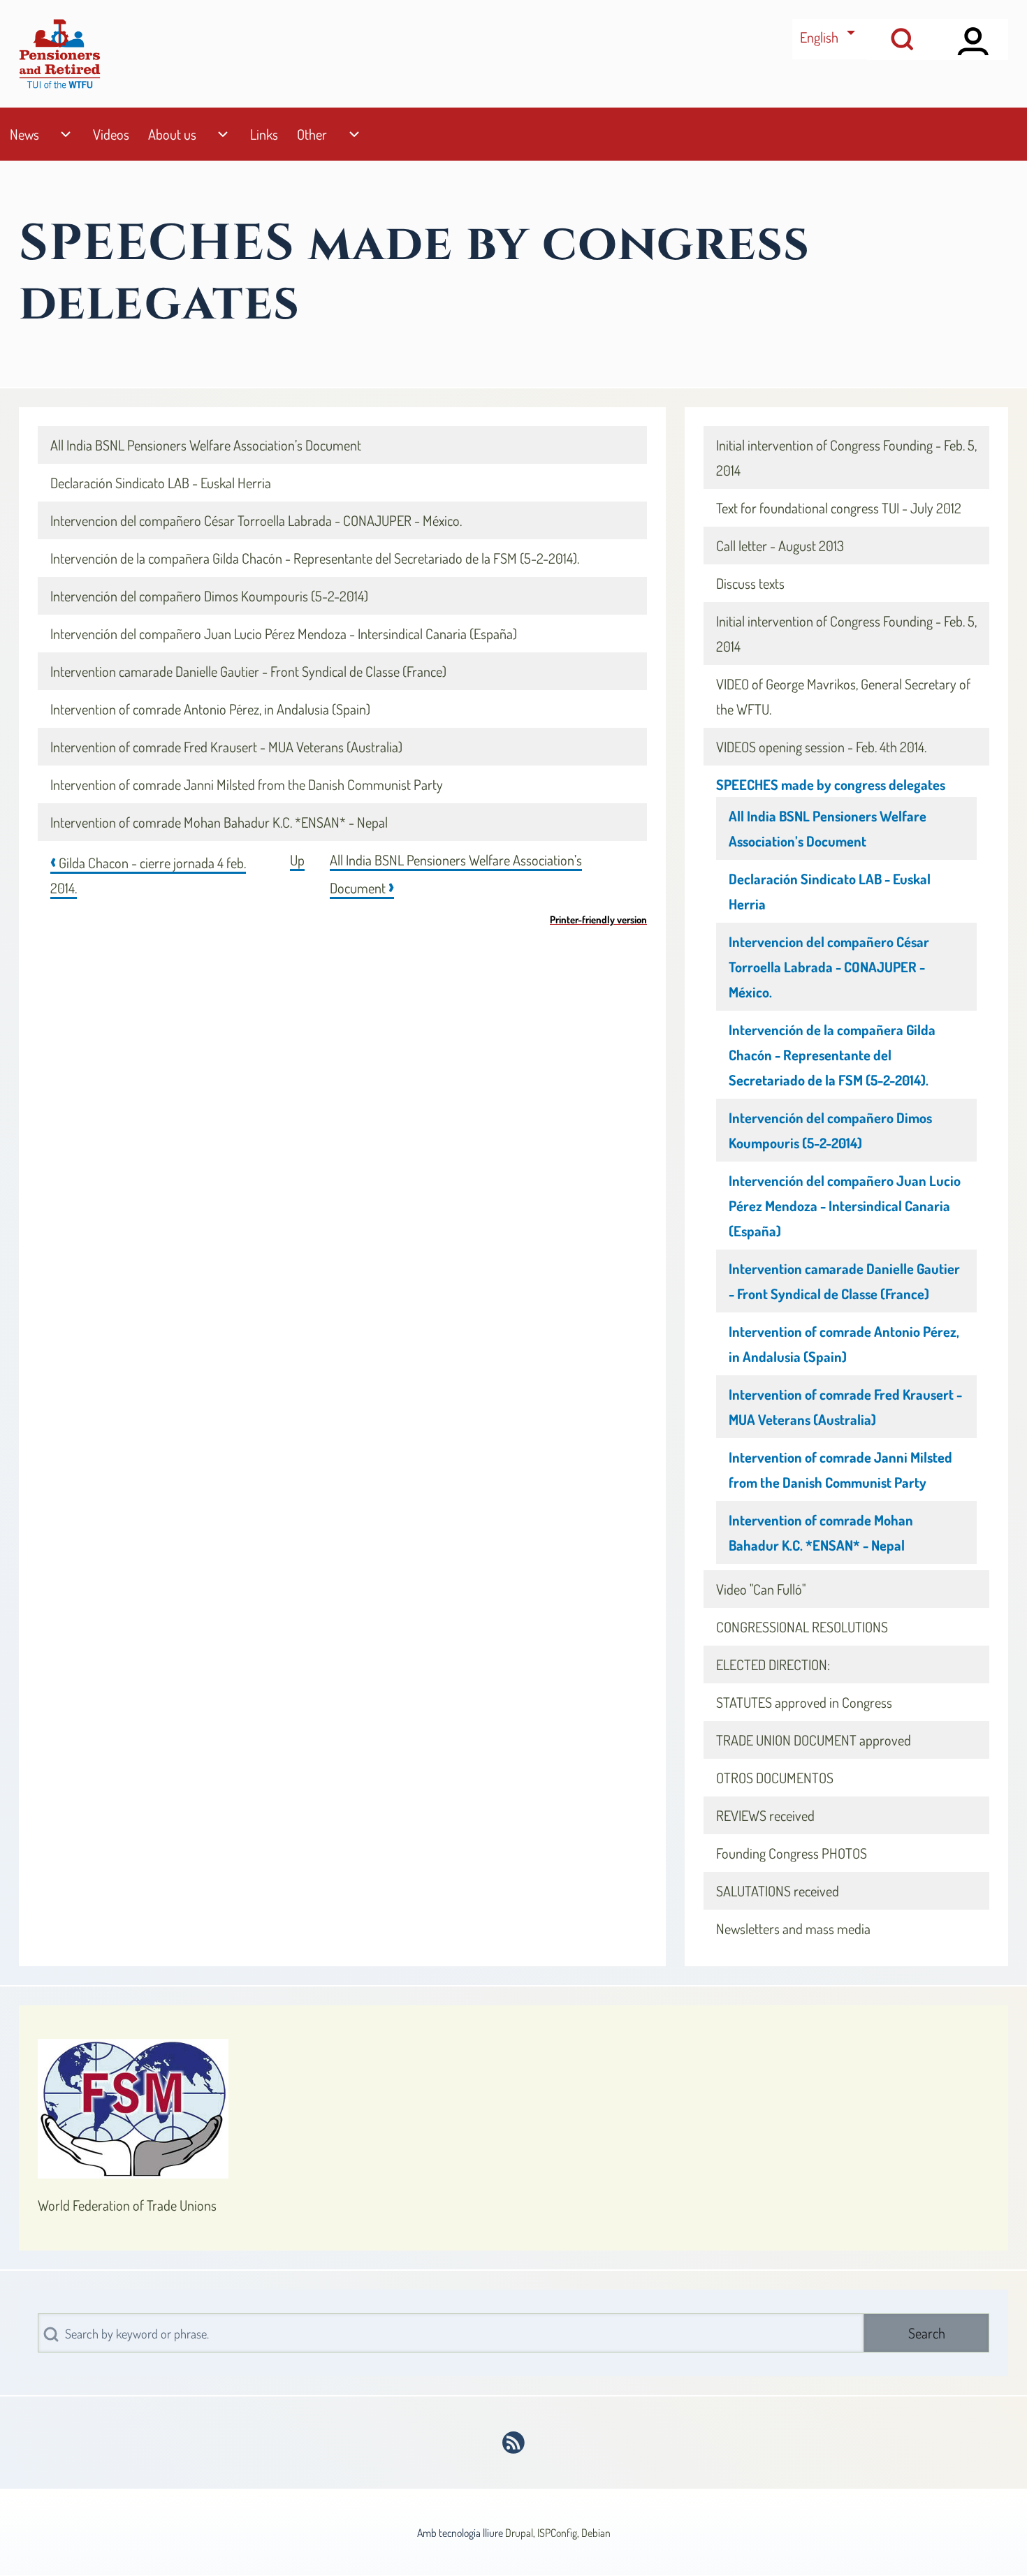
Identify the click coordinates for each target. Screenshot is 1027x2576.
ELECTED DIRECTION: (773, 1664)
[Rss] (514, 2443)
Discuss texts (750, 583)
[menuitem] (24, 134)
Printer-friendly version (598, 919)
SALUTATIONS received (778, 1891)
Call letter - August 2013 (780, 546)
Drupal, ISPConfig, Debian (558, 2533)
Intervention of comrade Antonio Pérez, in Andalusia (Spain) (210, 709)
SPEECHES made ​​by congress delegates (831, 784)
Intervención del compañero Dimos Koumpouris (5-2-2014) (209, 596)
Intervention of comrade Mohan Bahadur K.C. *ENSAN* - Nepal (219, 822)
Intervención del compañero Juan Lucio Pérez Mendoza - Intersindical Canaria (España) (284, 634)
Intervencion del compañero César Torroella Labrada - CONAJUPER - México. (256, 520)
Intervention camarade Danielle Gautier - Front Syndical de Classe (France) (248, 671)
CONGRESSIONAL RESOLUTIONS (802, 1627)
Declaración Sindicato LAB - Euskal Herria (161, 483)
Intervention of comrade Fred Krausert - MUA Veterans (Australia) (226, 747)
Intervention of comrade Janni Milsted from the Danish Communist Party (247, 784)
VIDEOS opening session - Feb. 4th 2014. (821, 747)
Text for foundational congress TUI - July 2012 (839, 508)
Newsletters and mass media (793, 1929)
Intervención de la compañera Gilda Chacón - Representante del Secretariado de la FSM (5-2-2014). (315, 558)
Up (297, 860)
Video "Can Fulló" (761, 1589)
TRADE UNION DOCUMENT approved (814, 1740)
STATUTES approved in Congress (804, 1702)
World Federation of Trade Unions (127, 2205)
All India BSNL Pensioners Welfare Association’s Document (206, 445)
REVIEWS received (765, 1815)
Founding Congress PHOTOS (792, 1853)
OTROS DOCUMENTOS (775, 1778)
